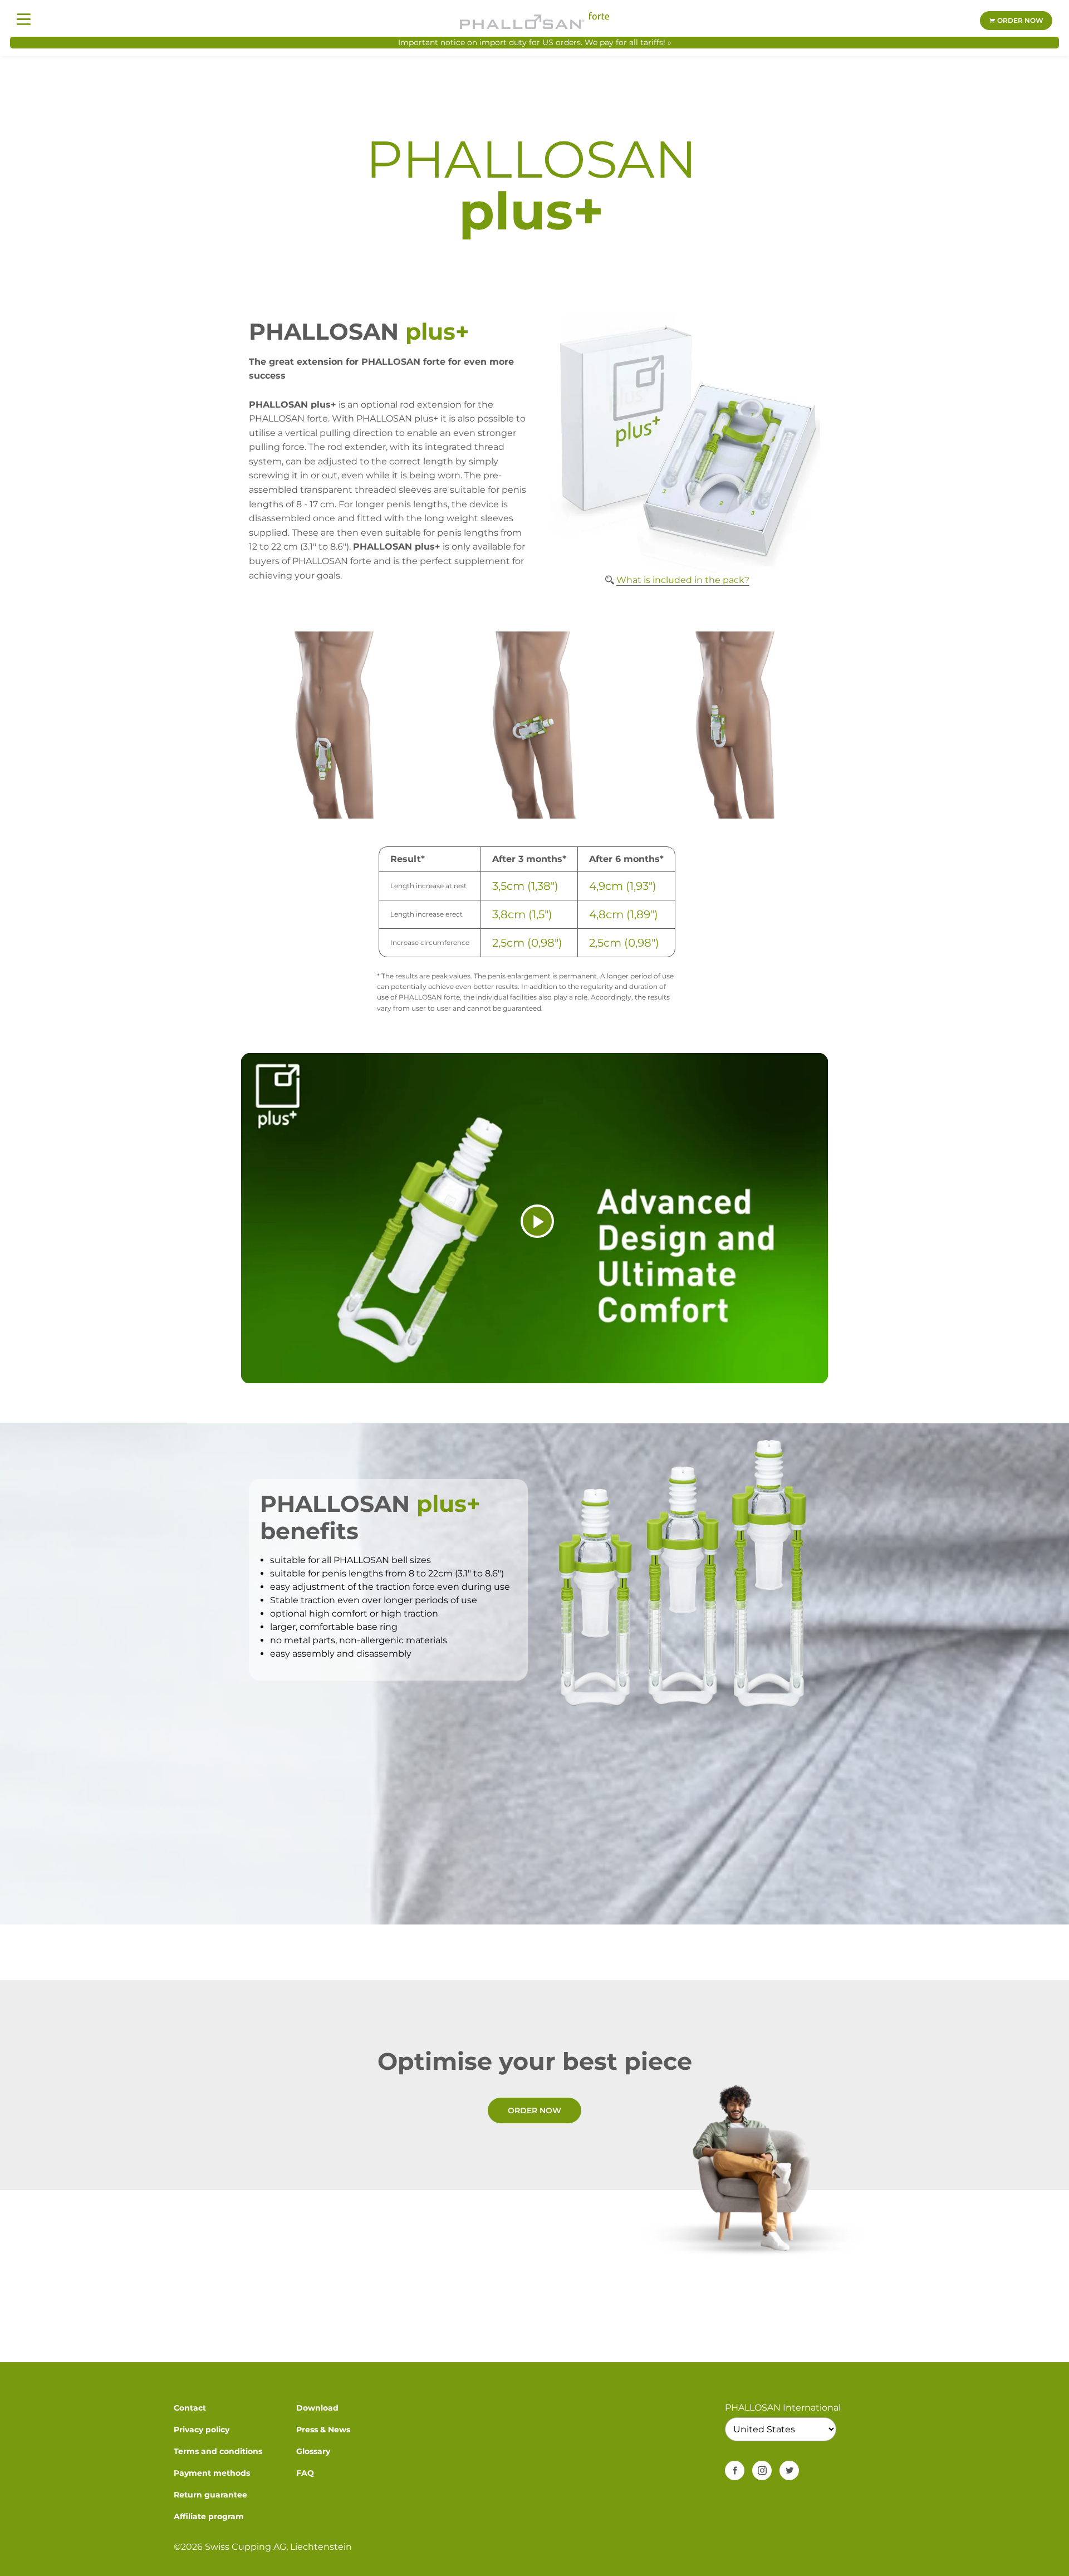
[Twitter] (789, 2470)
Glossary (313, 2451)
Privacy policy (202, 2430)
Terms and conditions (218, 2451)
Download (317, 2408)
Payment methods (212, 2473)
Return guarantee (210, 2495)
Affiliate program (209, 2516)
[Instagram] (762, 2470)
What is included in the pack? (683, 580)
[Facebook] (735, 2470)
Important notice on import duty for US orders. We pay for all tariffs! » (535, 42)
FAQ (305, 2473)
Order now (1019, 20)
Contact (190, 2408)
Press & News (323, 2430)
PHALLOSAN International (783, 2408)
